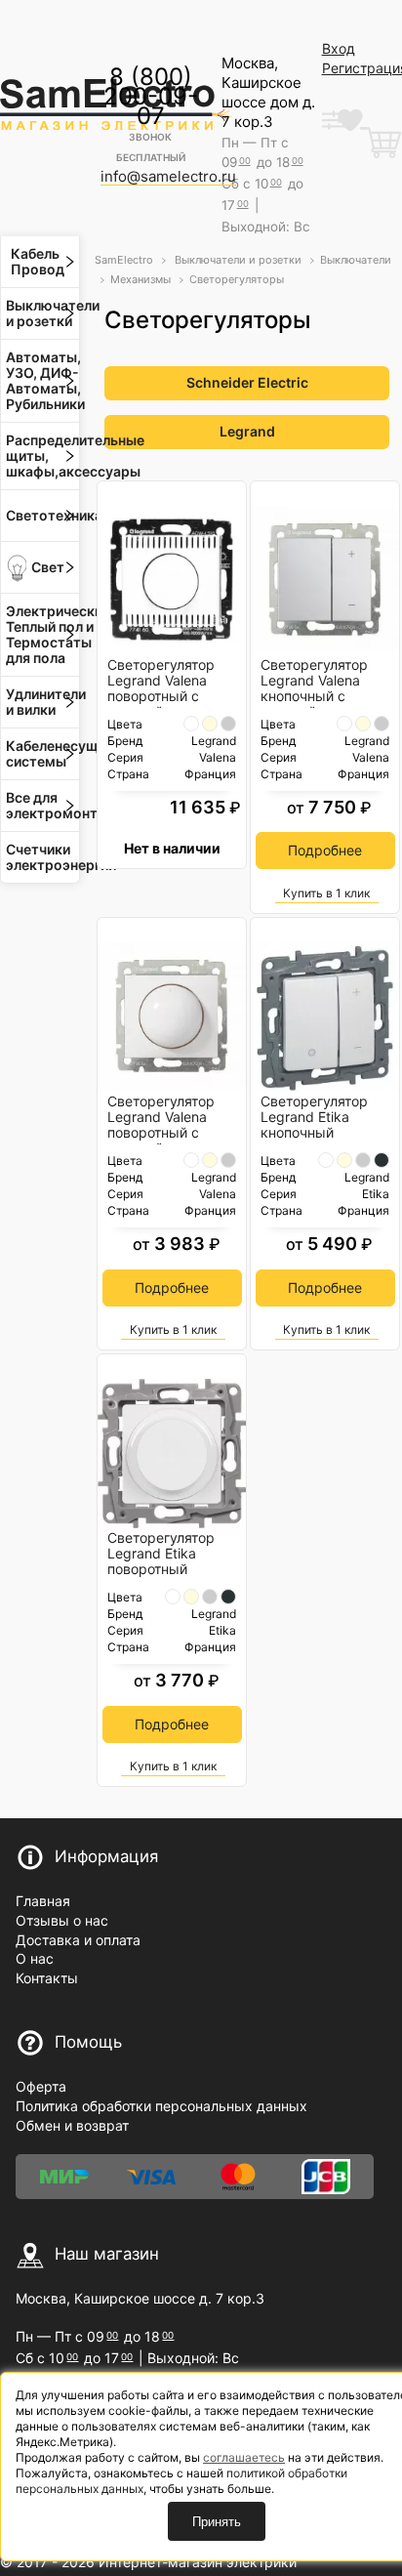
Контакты (47, 1978)
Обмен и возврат (72, 2125)
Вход (339, 48)
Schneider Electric (247, 382)
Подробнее (325, 850)
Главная (43, 1901)
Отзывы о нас (62, 1920)
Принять (217, 2522)
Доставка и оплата (78, 1940)
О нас (35, 1958)
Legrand (247, 431)
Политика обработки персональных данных (161, 2106)
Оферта (41, 2086)
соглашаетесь (244, 2457)
